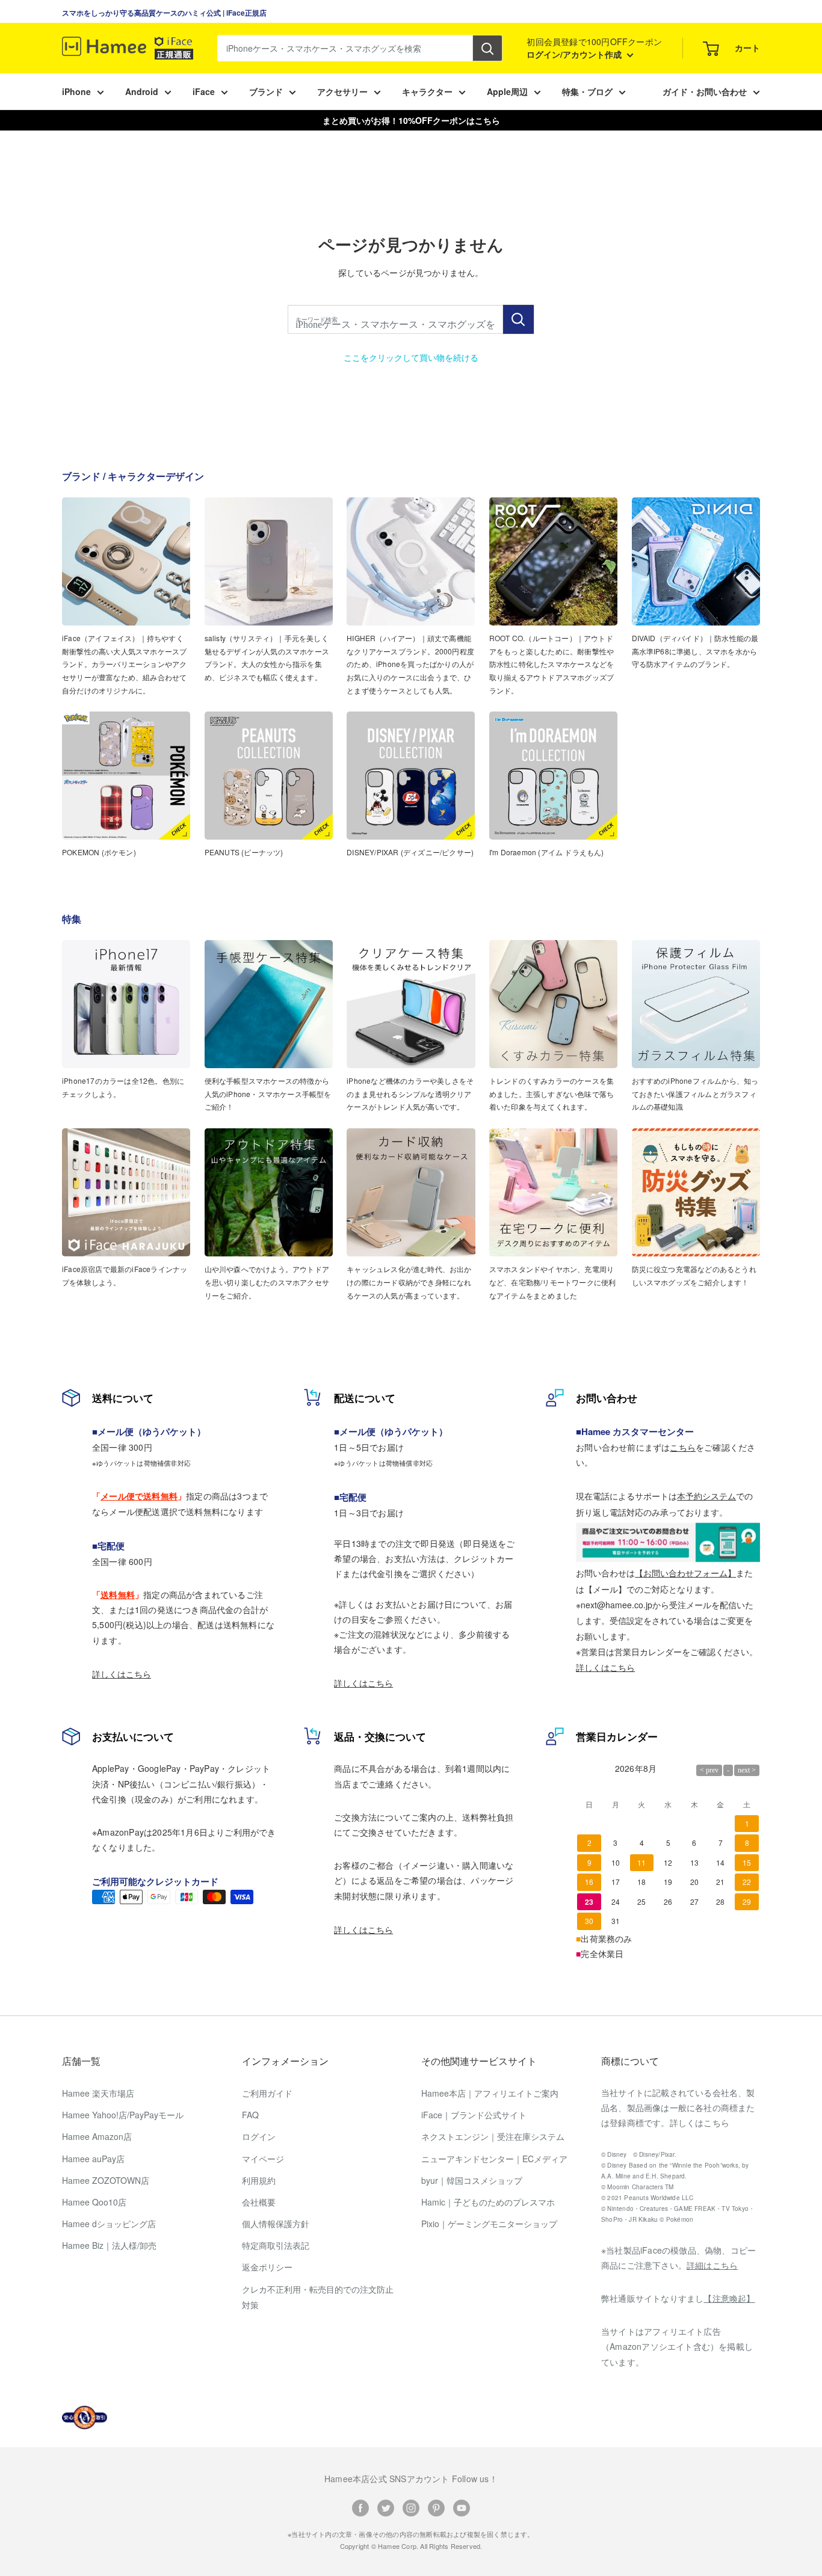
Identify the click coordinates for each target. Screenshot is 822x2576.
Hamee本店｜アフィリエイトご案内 (490, 2093)
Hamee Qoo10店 (94, 2202)
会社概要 (259, 2202)
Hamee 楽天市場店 (98, 2093)
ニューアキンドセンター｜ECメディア (494, 2159)
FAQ (250, 2115)
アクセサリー (342, 91)
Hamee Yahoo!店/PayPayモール (123, 2115)
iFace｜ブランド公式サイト (474, 2115)
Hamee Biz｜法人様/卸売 (109, 2245)
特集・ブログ (587, 91)
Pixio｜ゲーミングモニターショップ (489, 2224)
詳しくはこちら (122, 1674)
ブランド (266, 91)
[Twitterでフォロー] (386, 2507)
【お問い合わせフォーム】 (685, 1573)
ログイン (259, 2136)
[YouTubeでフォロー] (462, 2507)
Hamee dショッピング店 (109, 2224)
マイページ (263, 2159)
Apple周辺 (507, 91)
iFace (204, 91)
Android (142, 91)
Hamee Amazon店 (97, 2136)
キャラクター (427, 91)
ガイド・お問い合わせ (705, 91)
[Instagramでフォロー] (411, 2507)
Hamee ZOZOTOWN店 (106, 2180)
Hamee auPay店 (93, 2159)
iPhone (76, 91)
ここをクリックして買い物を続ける (411, 357)
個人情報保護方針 (276, 2224)
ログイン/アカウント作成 (575, 54)
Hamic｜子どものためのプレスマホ (488, 2202)
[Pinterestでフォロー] (436, 2507)
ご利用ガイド (267, 2093)
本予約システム (706, 1496)
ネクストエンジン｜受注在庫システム (493, 2136)
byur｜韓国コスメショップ (472, 2180)
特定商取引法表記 (276, 2245)
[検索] (487, 48)
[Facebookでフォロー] (360, 2507)
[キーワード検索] (518, 319)
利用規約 (259, 2180)
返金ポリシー (267, 2267)
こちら (683, 1447)
